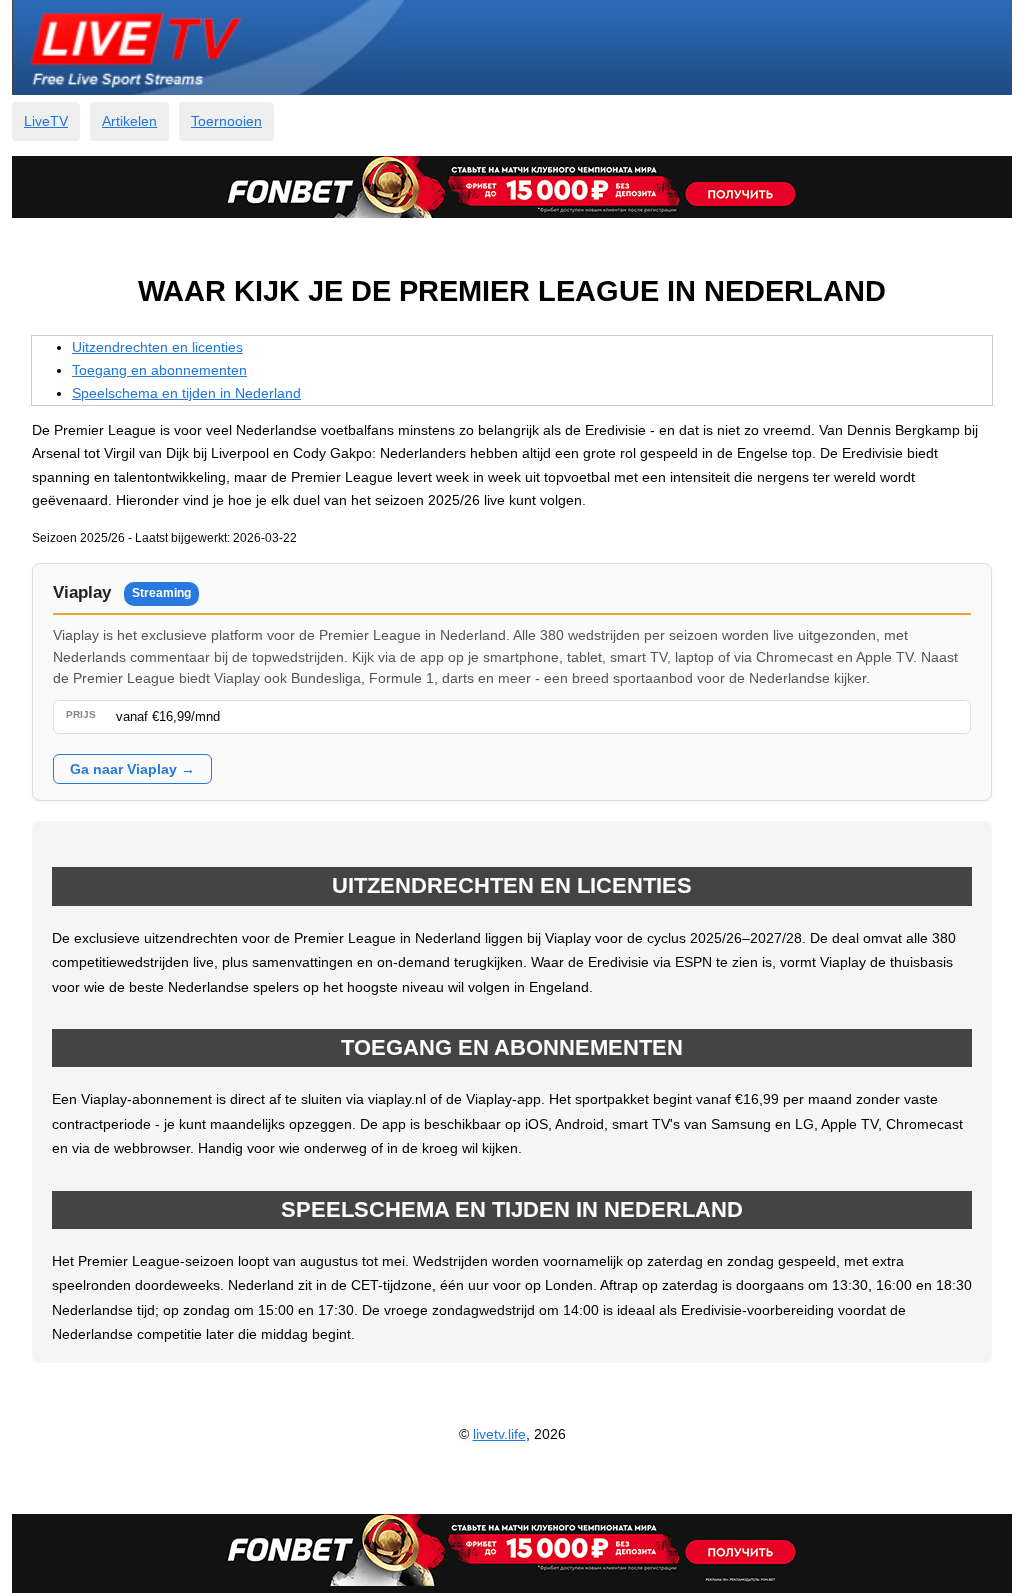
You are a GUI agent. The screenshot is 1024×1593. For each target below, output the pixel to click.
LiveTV (46, 121)
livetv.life (499, 1434)
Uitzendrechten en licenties (157, 347)
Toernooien (226, 121)
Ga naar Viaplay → (132, 769)
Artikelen (129, 121)
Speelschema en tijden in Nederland (186, 393)
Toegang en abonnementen (159, 370)
